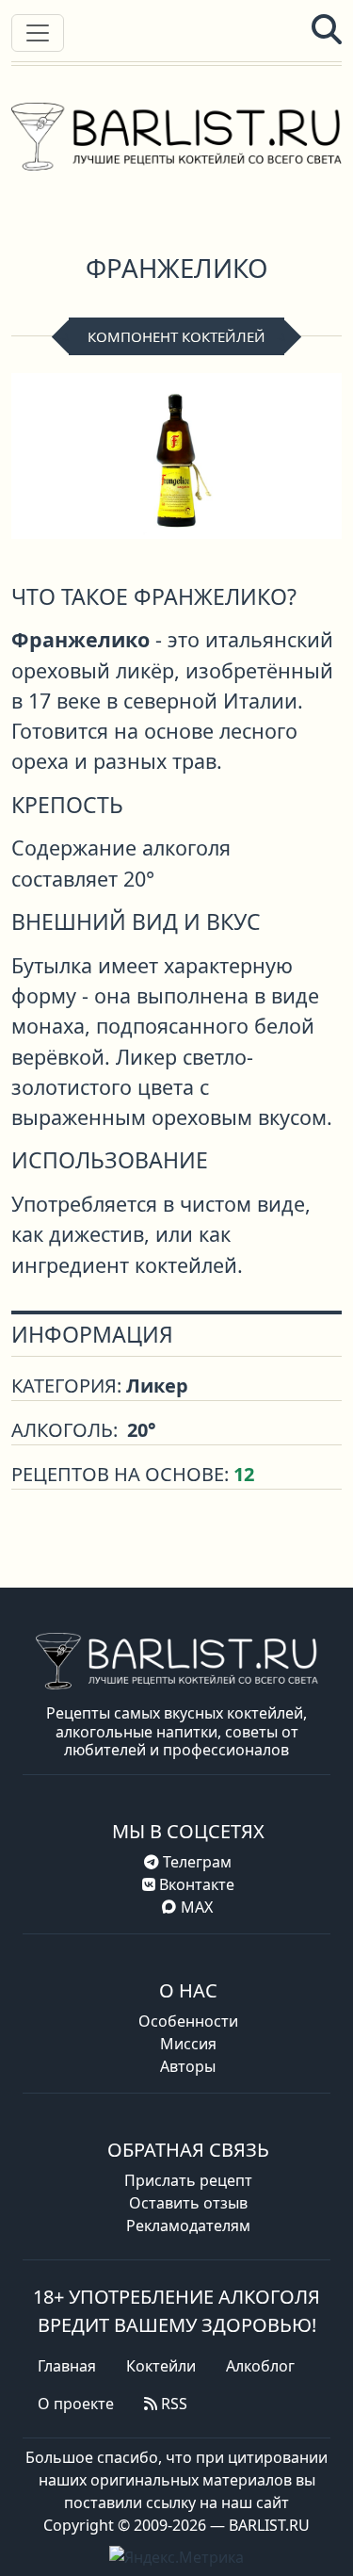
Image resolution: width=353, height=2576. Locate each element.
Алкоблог (260, 2366)
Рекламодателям (188, 2225)
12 (244, 1474)
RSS (172, 2404)
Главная (67, 2366)
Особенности (188, 2021)
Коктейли (161, 2366)
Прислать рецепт (188, 2180)
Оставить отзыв (188, 2203)
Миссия (188, 2044)
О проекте (76, 2404)
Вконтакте (195, 1884)
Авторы (188, 2066)
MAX (197, 1907)
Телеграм (195, 1862)
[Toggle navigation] (38, 33)
